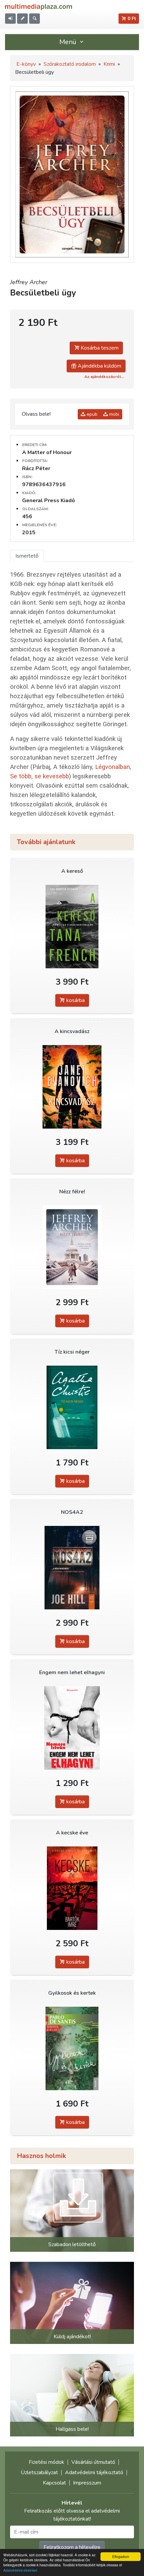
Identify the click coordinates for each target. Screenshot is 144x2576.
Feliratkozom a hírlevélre (72, 2547)
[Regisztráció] (22, 19)
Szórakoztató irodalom (70, 64)
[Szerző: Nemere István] (72, 1728)
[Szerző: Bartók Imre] (72, 1888)
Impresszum (87, 2483)
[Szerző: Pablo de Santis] (72, 2049)
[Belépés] (10, 19)
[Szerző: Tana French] (72, 927)
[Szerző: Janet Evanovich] (72, 1087)
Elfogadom (121, 2556)
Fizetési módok (47, 2462)
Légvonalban (113, 767)
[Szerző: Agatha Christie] (72, 1408)
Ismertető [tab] (27, 556)
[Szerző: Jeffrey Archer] (72, 1247)
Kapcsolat (54, 2483)
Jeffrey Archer (29, 282)
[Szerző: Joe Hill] (72, 1568)
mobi (114, 414)
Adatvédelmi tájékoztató (94, 2472)
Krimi (109, 64)
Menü (69, 42)
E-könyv (26, 64)
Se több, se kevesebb (40, 776)
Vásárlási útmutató (93, 2462)
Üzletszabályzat (39, 2472)
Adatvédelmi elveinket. (21, 2570)
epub (91, 414)
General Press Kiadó (49, 501)
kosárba (75, 1000)
